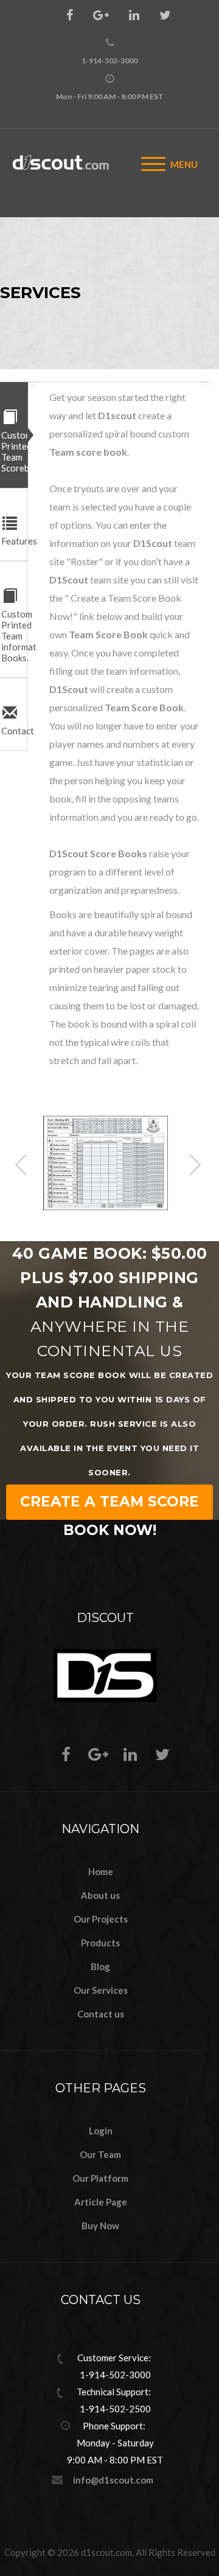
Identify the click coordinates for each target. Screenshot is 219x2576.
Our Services (101, 1990)
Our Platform (100, 2178)
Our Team (100, 2154)
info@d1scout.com (113, 2480)
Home (101, 1871)
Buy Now (100, 2226)
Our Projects (101, 1919)
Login (101, 2131)
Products (100, 1943)
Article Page (101, 2202)
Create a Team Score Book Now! (109, 1506)
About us (100, 1895)
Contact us (101, 2014)
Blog (100, 1966)
